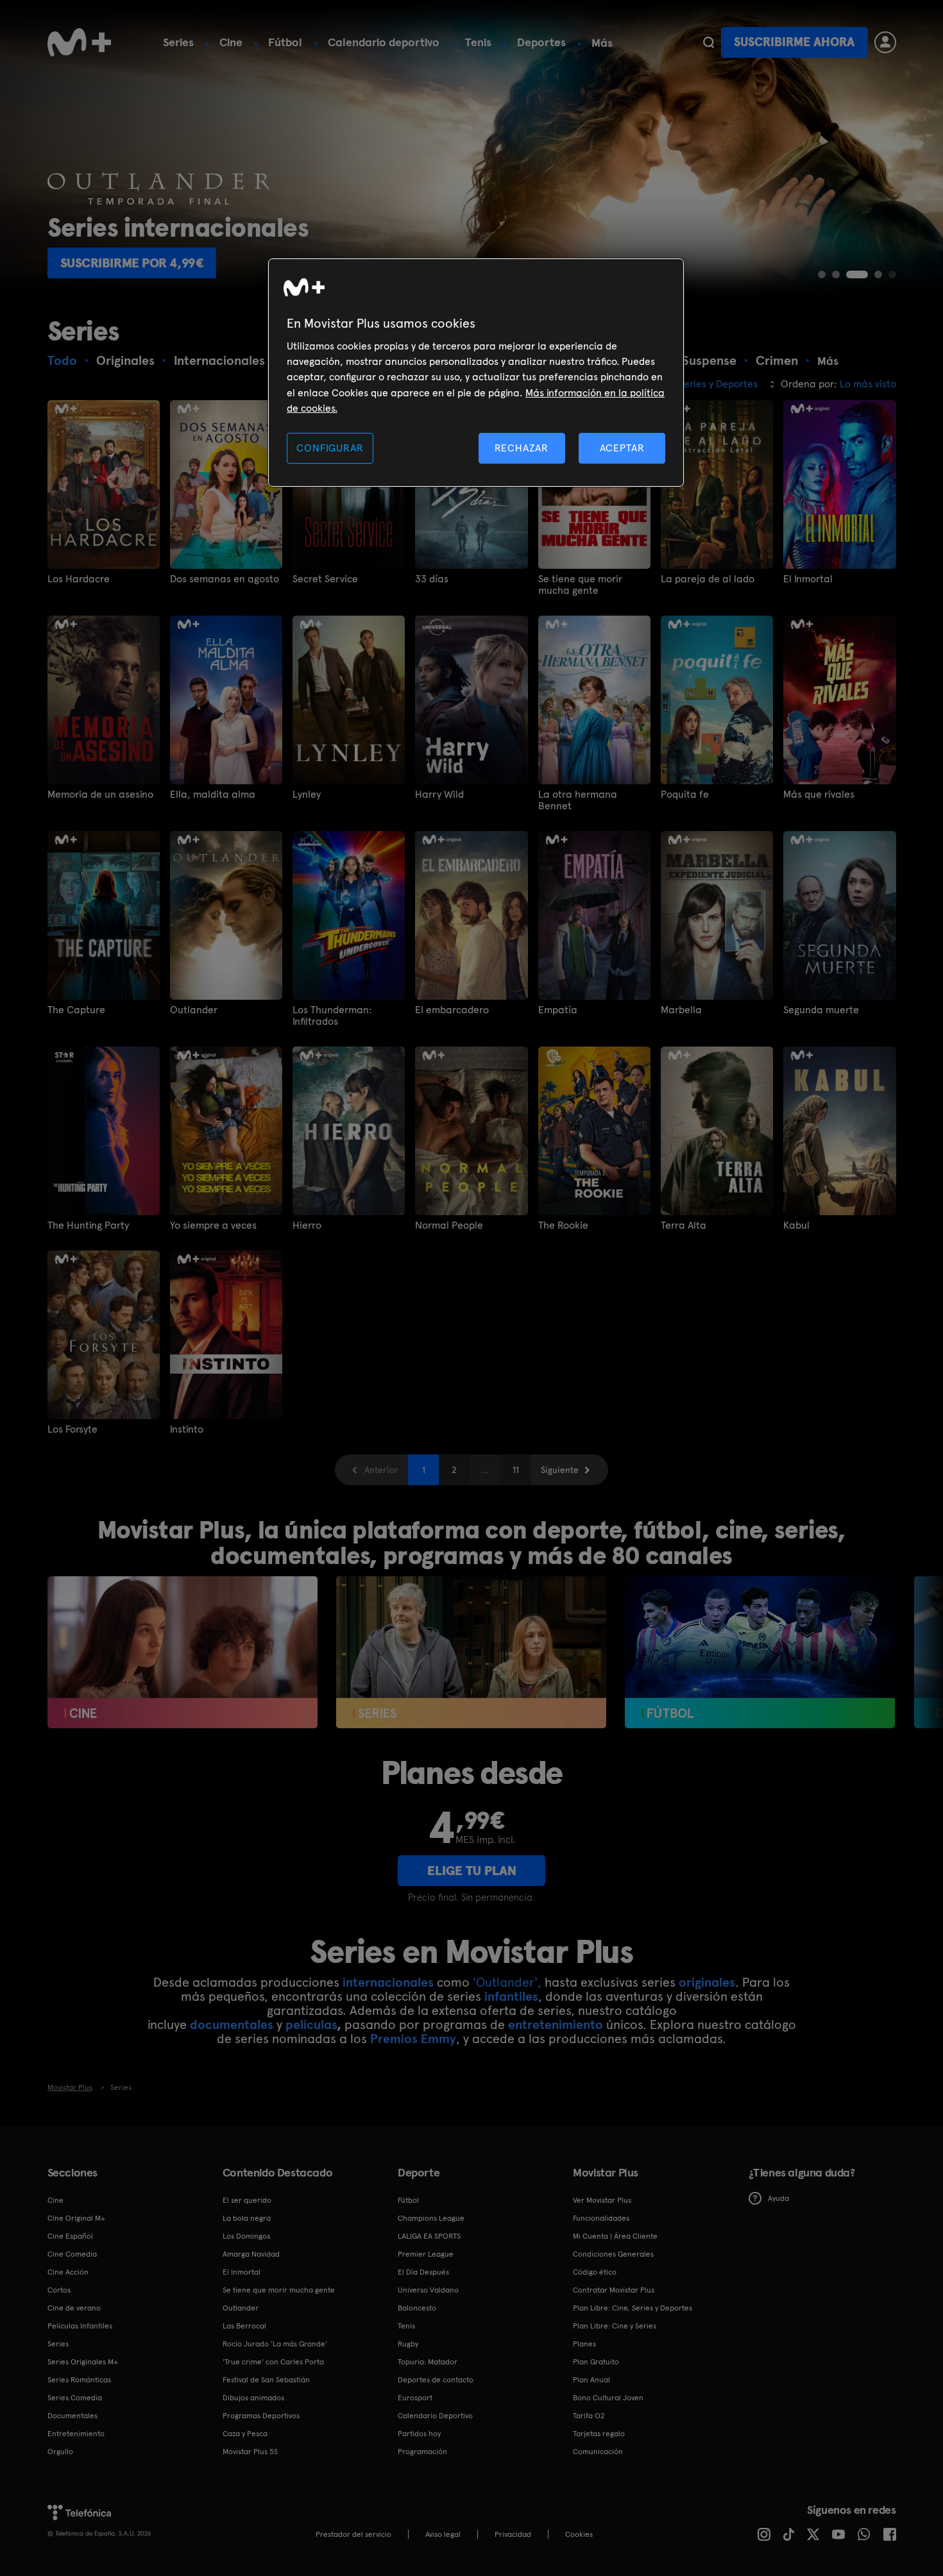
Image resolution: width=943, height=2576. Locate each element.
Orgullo (60, 2452)
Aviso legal (443, 2534)
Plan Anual (591, 2380)
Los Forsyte (72, 1429)
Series (178, 42)
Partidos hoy (419, 2434)
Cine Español (70, 2236)
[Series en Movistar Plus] (471, 1652)
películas (311, 2025)
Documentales (72, 2416)
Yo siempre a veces (213, 1225)
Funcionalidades (601, 2218)
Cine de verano (74, 2308)
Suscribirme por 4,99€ (132, 263)
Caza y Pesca (245, 2434)
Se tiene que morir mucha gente (580, 585)
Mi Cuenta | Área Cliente (615, 2236)
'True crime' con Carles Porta (273, 2362)
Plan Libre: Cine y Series (615, 2326)
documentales (232, 2025)
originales (707, 1982)
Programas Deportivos (261, 2416)
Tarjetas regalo (599, 2434)
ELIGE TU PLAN (472, 1871)
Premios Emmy (413, 2039)
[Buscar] (709, 42)
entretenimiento (556, 2025)
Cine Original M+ (76, 2218)
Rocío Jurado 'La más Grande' (275, 2344)
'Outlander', (507, 1982)
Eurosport (415, 2398)
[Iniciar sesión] (885, 42)
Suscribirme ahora (794, 42)
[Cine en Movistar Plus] (183, 1652)
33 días (432, 579)
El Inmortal (808, 579)
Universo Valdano (428, 2290)
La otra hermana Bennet (578, 800)
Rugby (408, 2344)
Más (602, 43)
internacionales (388, 1982)
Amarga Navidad (251, 2254)
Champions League (431, 2218)
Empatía (558, 1010)
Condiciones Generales (613, 2254)
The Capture (76, 1010)
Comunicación (598, 2452)
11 (516, 1470)
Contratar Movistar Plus (614, 2290)
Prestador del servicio (353, 2534)
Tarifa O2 (589, 2416)
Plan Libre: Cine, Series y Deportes (633, 2308)
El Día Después (423, 2272)
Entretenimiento (76, 2434)
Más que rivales (819, 795)
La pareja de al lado (708, 579)
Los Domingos (246, 2236)
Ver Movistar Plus (602, 2200)
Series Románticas (79, 2380)
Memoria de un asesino (100, 795)
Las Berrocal (244, 2326)
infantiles (511, 1996)
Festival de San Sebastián (266, 2380)
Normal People (449, 1225)
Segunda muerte (821, 1010)
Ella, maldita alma (213, 795)
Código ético (595, 2272)
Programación (422, 2452)
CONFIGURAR (330, 448)
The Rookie (563, 1225)
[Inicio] (80, 42)
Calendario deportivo (384, 42)
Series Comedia (75, 2398)
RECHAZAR (522, 448)
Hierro (307, 1225)
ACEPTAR (622, 448)
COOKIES (579, 2534)
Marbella (681, 1010)
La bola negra (247, 2218)
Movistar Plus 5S (250, 2452)
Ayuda (778, 2198)
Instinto (187, 1429)
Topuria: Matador (428, 2362)
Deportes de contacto (436, 2380)
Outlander (194, 1010)
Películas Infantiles (80, 2326)
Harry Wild (439, 795)
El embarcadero (452, 1010)
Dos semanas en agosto (225, 579)
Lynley (307, 795)
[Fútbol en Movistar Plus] (760, 1652)
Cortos (59, 2290)
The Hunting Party (88, 1225)
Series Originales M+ (83, 2362)
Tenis (478, 42)
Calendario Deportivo (435, 2416)
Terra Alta (684, 1225)
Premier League (426, 2254)
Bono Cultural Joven (608, 2398)
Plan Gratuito (596, 2362)
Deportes (541, 42)
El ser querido (247, 2200)
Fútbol (285, 42)
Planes (584, 2344)
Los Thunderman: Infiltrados (332, 1016)
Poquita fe (685, 795)
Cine (231, 42)
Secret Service (325, 579)
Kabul (796, 1225)
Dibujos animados (253, 2398)
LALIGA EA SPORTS (429, 2236)
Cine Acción (68, 2272)
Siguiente (560, 1470)
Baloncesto (417, 2308)
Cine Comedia (72, 2254)
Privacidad (513, 2534)
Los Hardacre (79, 579)
